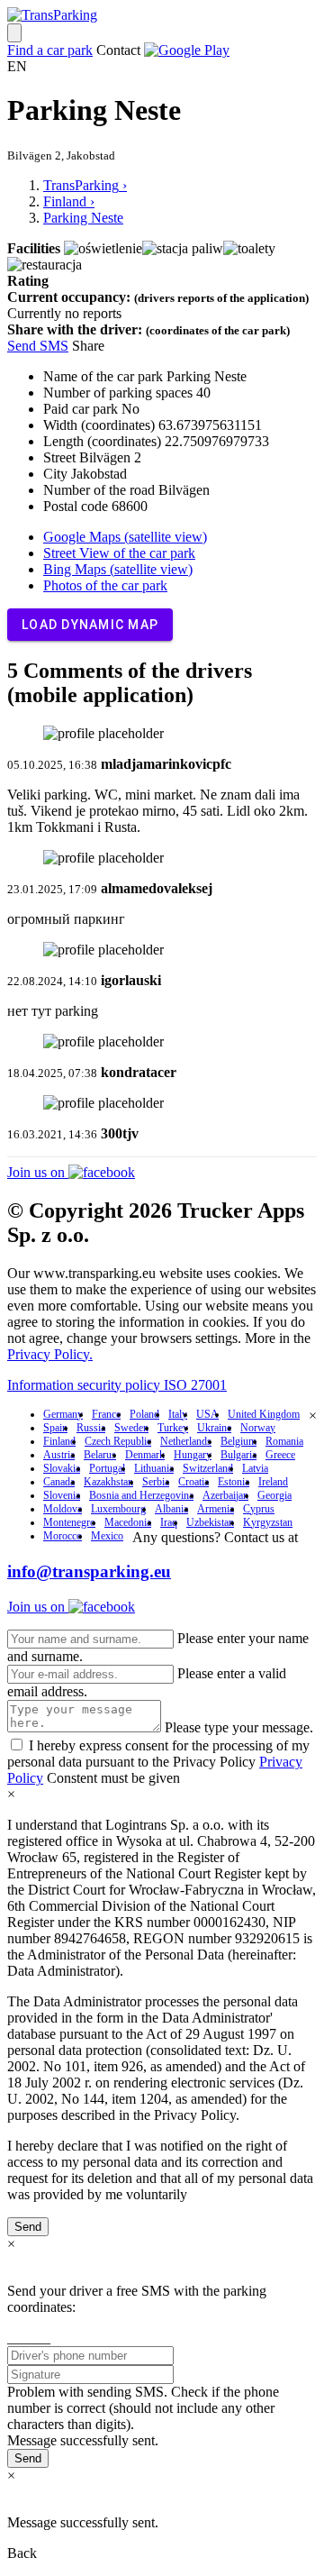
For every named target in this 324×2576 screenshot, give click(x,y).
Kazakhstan (108, 1482)
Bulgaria (238, 1455)
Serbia (156, 1482)
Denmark (145, 1455)
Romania (284, 1441)
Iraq (169, 1522)
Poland (144, 1414)
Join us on (38, 1172)
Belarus (100, 1455)
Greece (280, 1455)
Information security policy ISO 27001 (117, 1385)
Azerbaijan (225, 1495)
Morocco (63, 1536)
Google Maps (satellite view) (125, 537)
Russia (91, 1428)
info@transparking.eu (89, 1571)
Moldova (63, 1509)
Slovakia (62, 1468)
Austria (59, 1455)
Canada (59, 1482)
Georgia (274, 1495)
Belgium (238, 1441)
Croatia (193, 1482)
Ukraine (214, 1428)
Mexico (107, 1536)
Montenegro (69, 1522)
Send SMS (38, 346)
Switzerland (208, 1468)
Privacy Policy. (50, 1354)
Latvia (255, 1468)
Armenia (216, 1509)
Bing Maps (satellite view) (118, 569)
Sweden (131, 1428)
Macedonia (128, 1522)
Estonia (234, 1482)
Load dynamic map (90, 625)
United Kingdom (264, 1414)
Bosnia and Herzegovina (141, 1495)
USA (207, 1414)
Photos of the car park (105, 585)
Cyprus (259, 1509)
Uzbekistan (210, 1522)
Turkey (173, 1428)
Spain (55, 1428)
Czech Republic (118, 1441)
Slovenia (62, 1495)
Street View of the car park (119, 553)
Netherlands (186, 1441)
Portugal (107, 1468)
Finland (59, 1441)
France (106, 1414)
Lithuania (154, 1468)
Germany (63, 1414)
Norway (258, 1428)
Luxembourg (118, 1509)
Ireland (273, 1482)
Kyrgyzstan (268, 1522)
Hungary (193, 1455)
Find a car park (50, 50)
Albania (171, 1509)
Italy (178, 1414)
